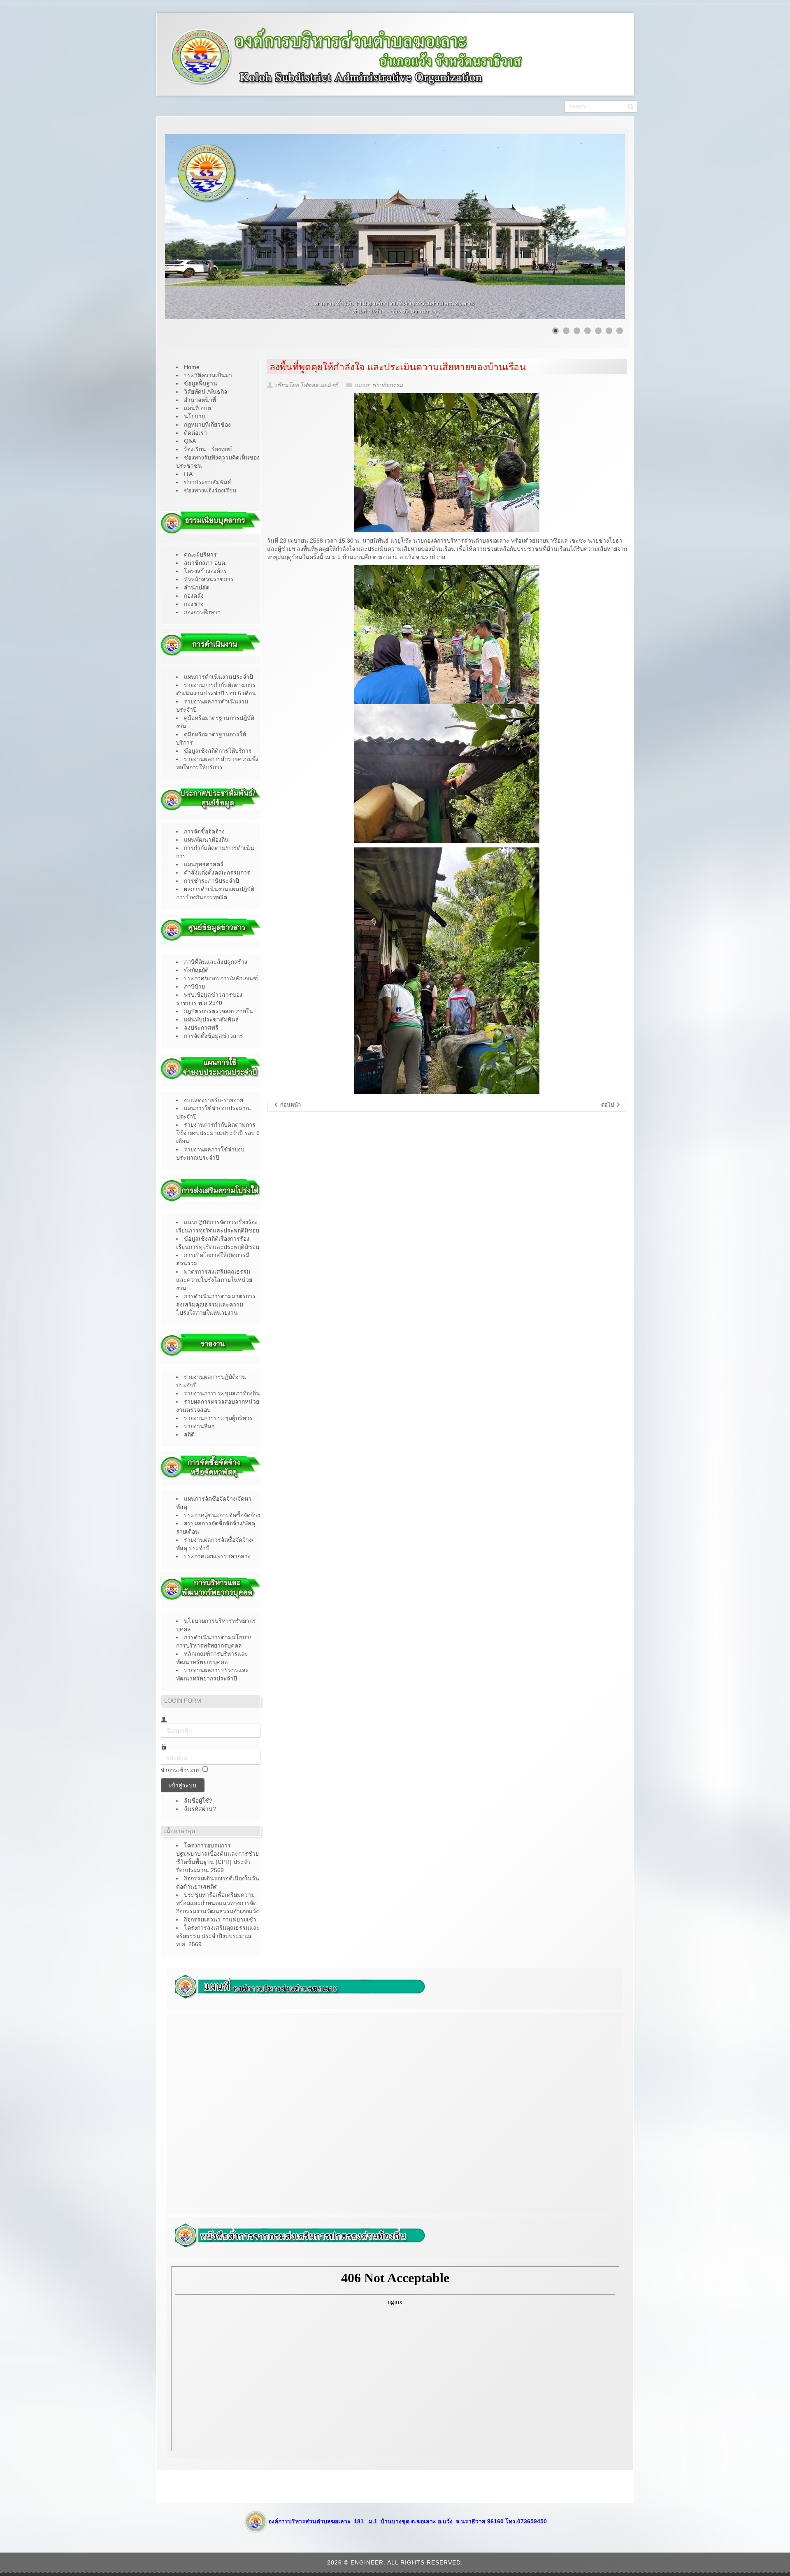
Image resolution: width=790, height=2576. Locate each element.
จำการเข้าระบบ (181, 1770)
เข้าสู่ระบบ (183, 1785)
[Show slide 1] (555, 331)
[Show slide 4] (588, 331)
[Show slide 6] (609, 331)
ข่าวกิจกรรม (387, 385)
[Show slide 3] (577, 331)
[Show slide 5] (598, 331)
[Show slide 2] (566, 331)
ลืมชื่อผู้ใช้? (198, 1801)
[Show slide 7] (620, 331)
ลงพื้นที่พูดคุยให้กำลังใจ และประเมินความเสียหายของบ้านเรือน (398, 367)
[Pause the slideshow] (600, 227)
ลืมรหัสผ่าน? (200, 1809)
